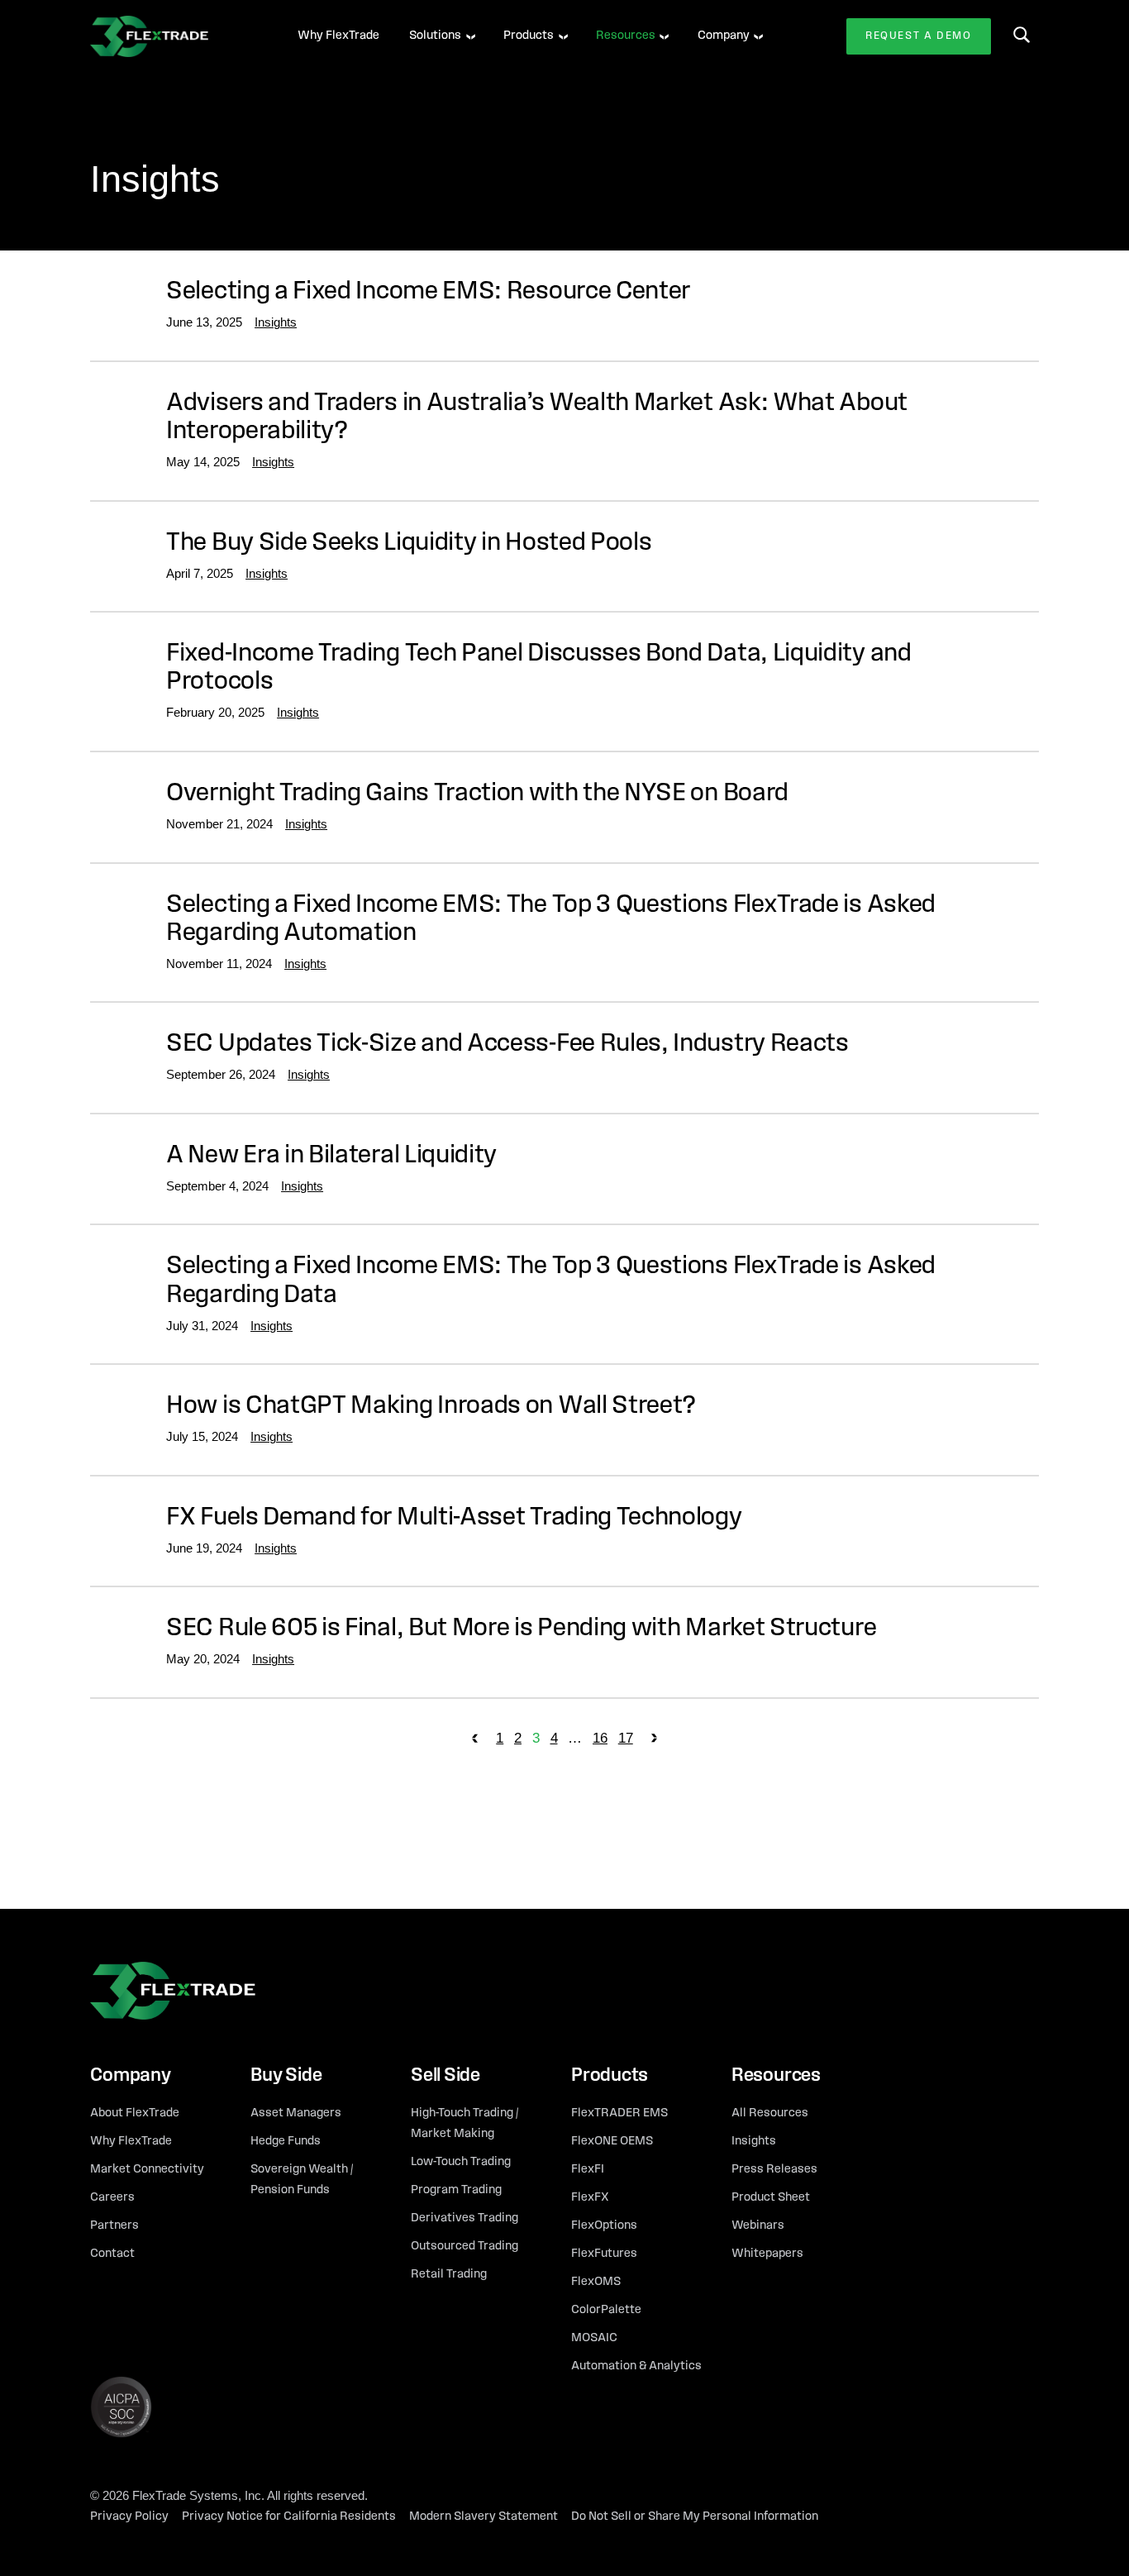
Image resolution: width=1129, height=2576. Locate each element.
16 (600, 1738)
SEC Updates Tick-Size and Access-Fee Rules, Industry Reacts (507, 1045)
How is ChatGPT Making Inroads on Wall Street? (431, 1407)
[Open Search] (1022, 35)
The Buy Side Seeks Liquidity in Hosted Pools (409, 544)
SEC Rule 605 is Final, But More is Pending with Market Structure (521, 1629)
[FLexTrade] (173, 36)
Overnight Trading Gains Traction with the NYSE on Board (477, 794)
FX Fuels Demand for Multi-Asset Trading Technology (454, 1518)
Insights (276, 322)
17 (626, 1738)
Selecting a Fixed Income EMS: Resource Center (428, 292)
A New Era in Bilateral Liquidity (331, 1156)
